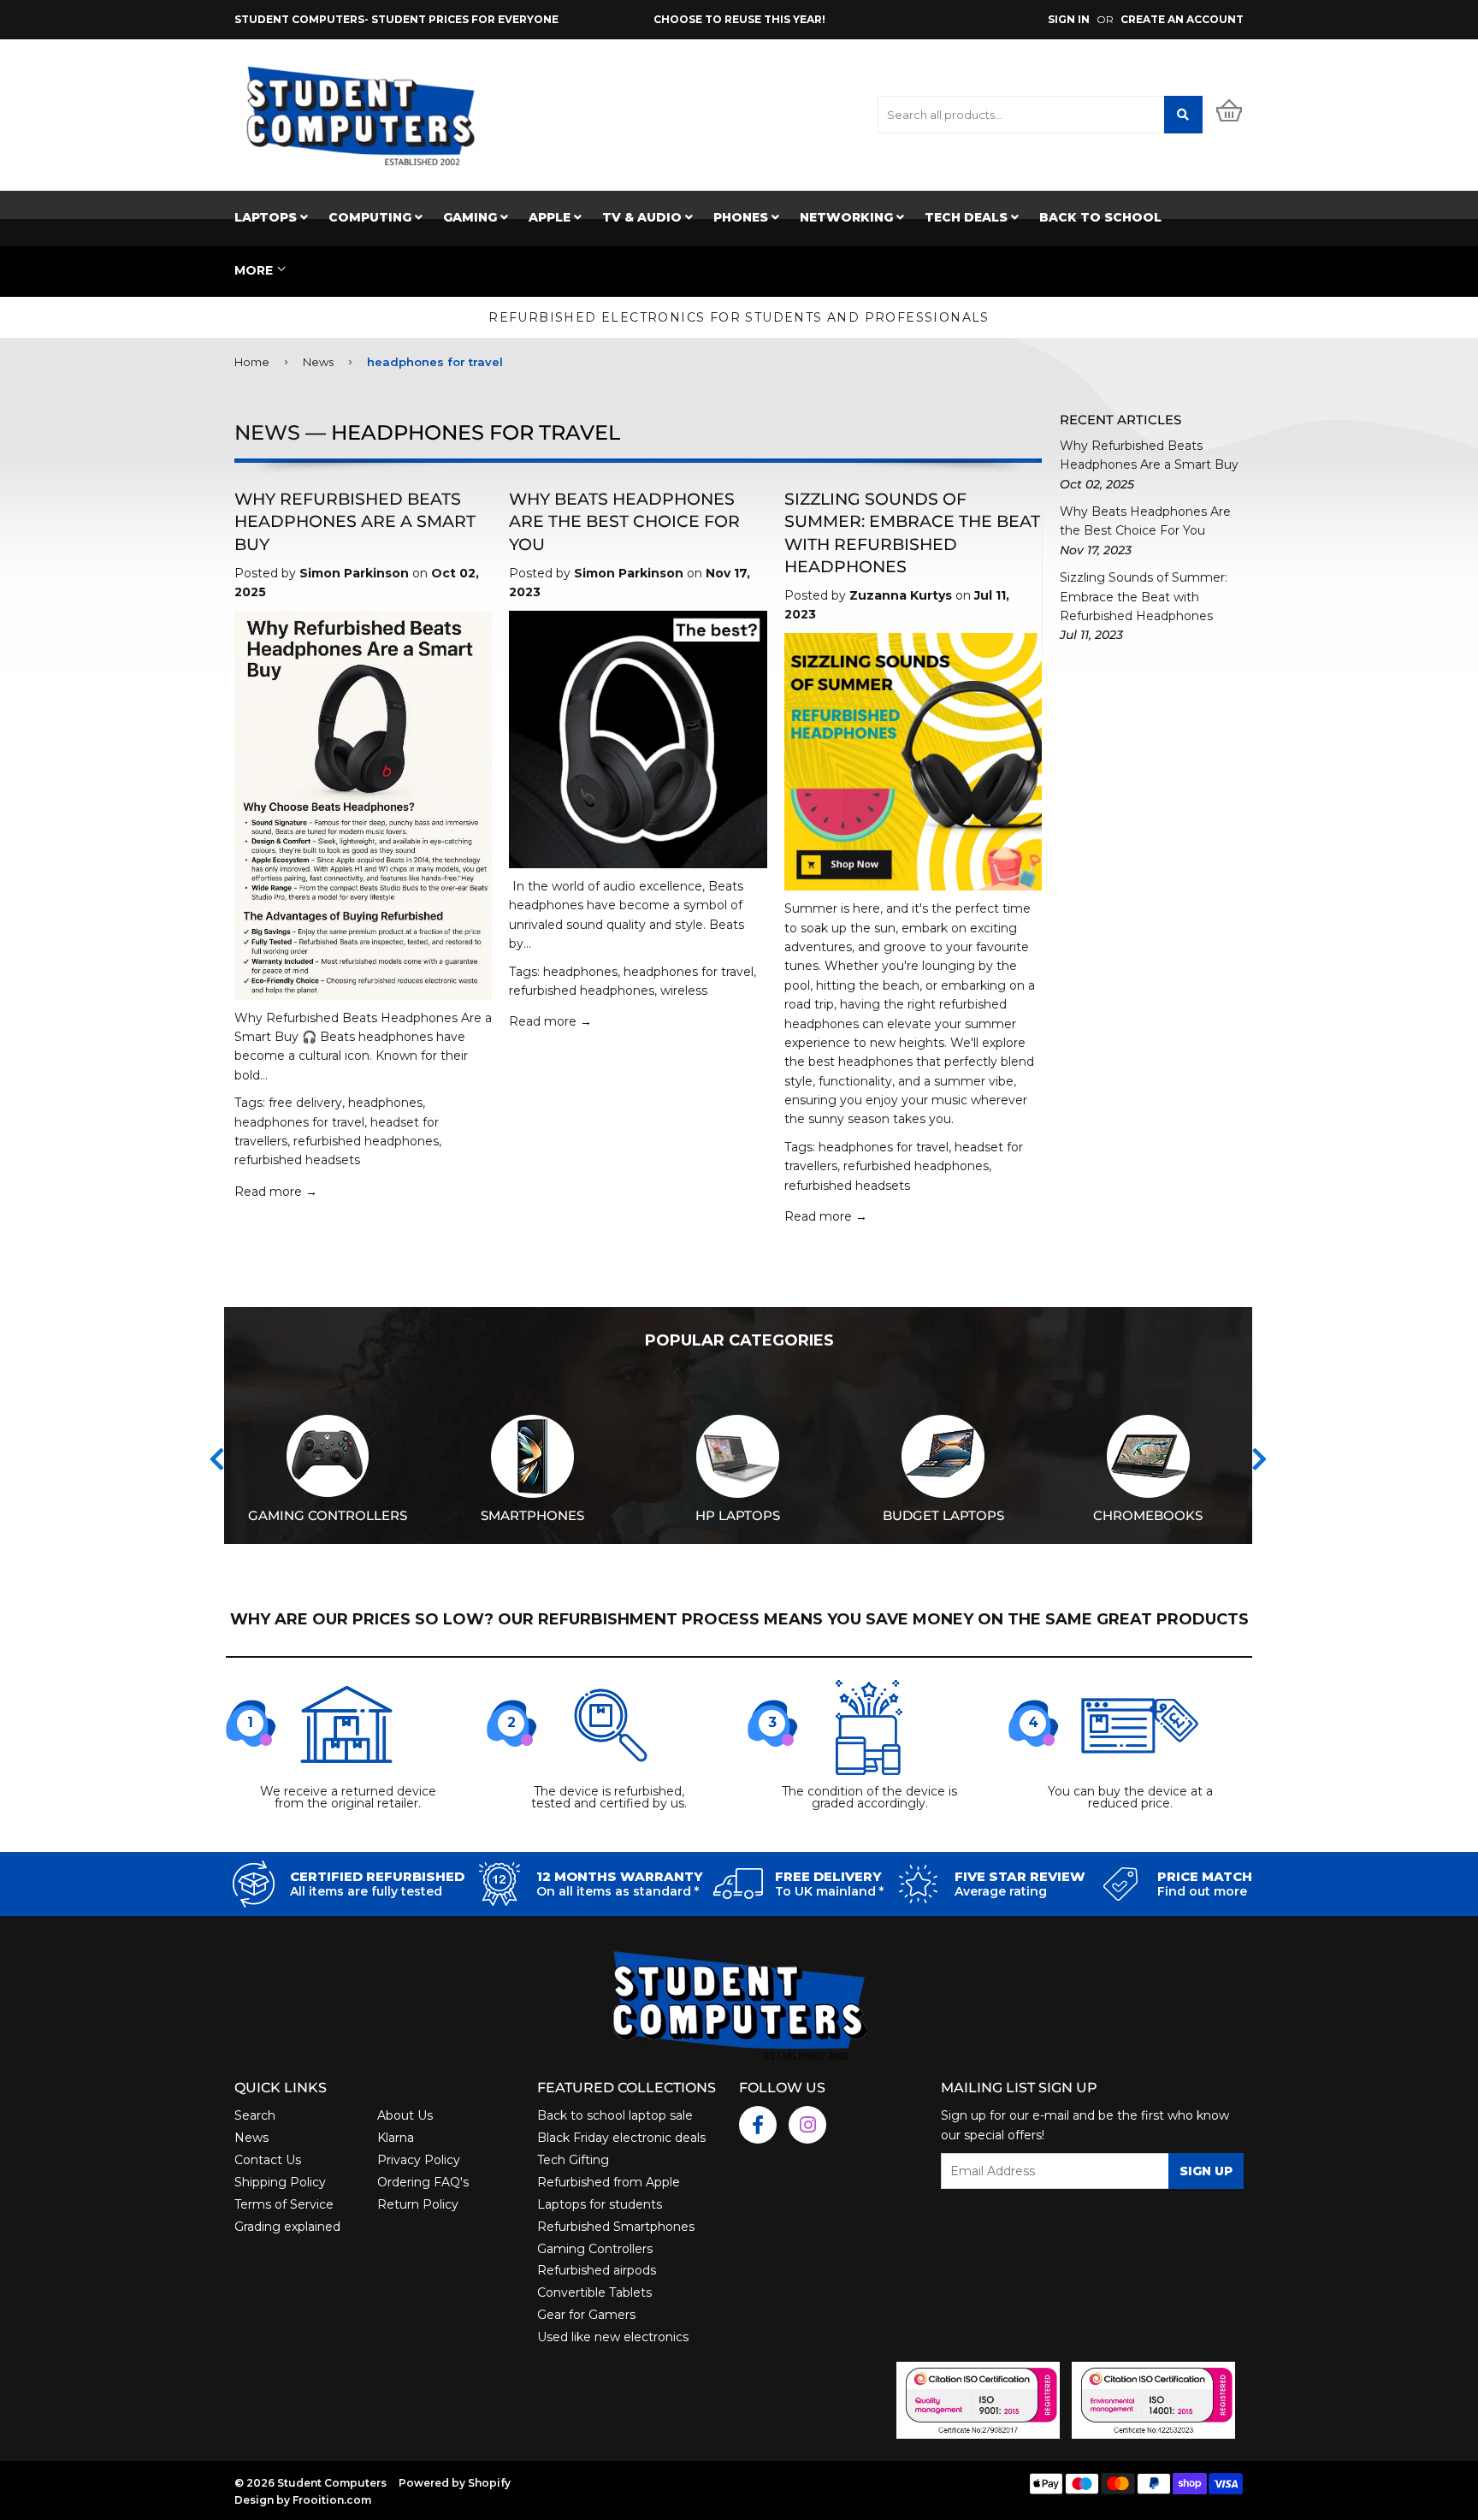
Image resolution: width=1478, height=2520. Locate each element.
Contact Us (268, 2160)
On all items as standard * (618, 1891)
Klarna (396, 2138)
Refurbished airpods (597, 2270)
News (318, 362)
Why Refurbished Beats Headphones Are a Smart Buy (355, 521)
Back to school (1100, 217)
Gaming (472, 217)
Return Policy (418, 2204)
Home (252, 362)
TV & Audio (644, 217)
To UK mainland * (829, 1891)
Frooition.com (332, 2500)
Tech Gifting (573, 2160)
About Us (405, 2115)
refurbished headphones (366, 1141)
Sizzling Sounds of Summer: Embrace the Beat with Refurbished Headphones (1144, 597)
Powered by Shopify (455, 2483)
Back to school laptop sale (615, 2115)
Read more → (276, 1192)
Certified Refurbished (377, 1877)
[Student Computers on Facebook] (758, 2125)
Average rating (1001, 1891)
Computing (372, 217)
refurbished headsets (297, 1160)
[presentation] (217, 1459)
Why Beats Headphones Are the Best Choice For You (624, 521)
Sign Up (1206, 2171)
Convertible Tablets (594, 2292)
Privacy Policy (419, 2160)
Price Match (1205, 1877)
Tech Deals (968, 217)
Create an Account (1182, 19)
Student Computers (332, 2483)
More (254, 270)
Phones (742, 217)
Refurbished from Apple (609, 2182)
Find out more (1202, 1891)
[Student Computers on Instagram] (807, 2125)
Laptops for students (600, 2204)
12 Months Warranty (620, 1877)
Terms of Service (284, 2204)
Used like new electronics (613, 2337)
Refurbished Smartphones (616, 2227)
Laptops (267, 217)
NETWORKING (848, 217)
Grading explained (287, 2227)
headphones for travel (299, 1122)
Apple (551, 217)
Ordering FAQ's (423, 2182)
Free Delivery (828, 1877)
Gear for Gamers (586, 2315)
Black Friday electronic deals (621, 2138)
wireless (684, 991)
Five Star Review (1020, 1877)
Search (255, 2115)
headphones (385, 1103)
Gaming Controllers (595, 2249)
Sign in (1069, 19)
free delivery (305, 1103)
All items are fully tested (366, 1891)
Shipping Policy (280, 2182)
